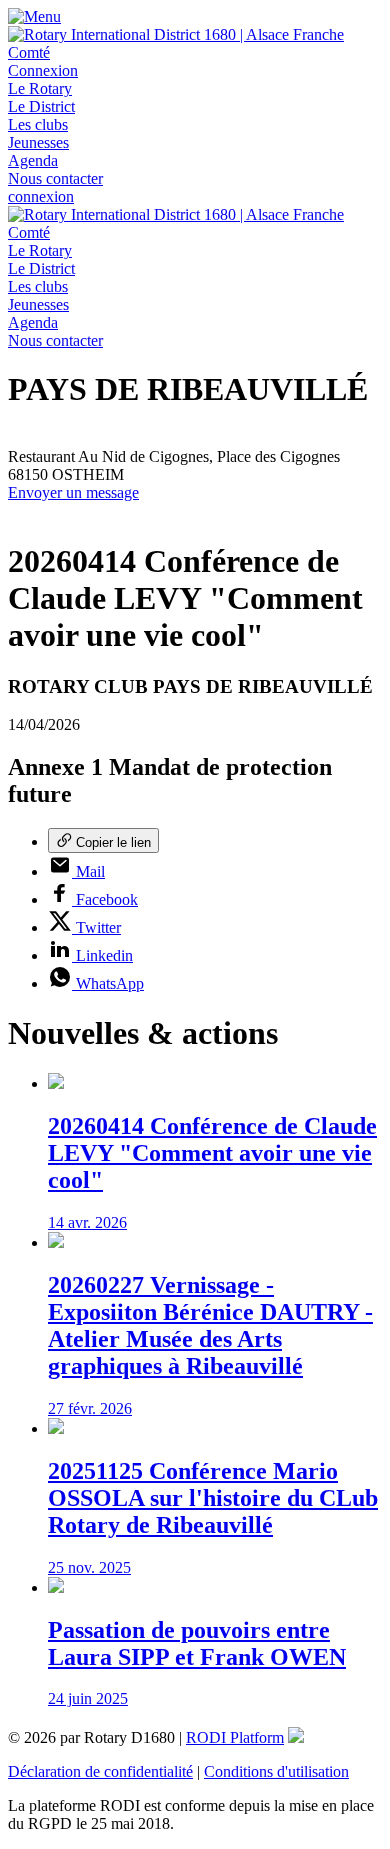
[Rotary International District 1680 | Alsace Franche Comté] (195, 52)
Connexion (43, 70)
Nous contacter (55, 178)
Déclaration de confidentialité (100, 1771)
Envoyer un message (73, 492)
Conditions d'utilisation (276, 1771)
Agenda (33, 160)
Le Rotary (40, 88)
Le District (41, 106)
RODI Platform (235, 1737)
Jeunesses (38, 142)
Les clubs (38, 124)
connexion (41, 196)
